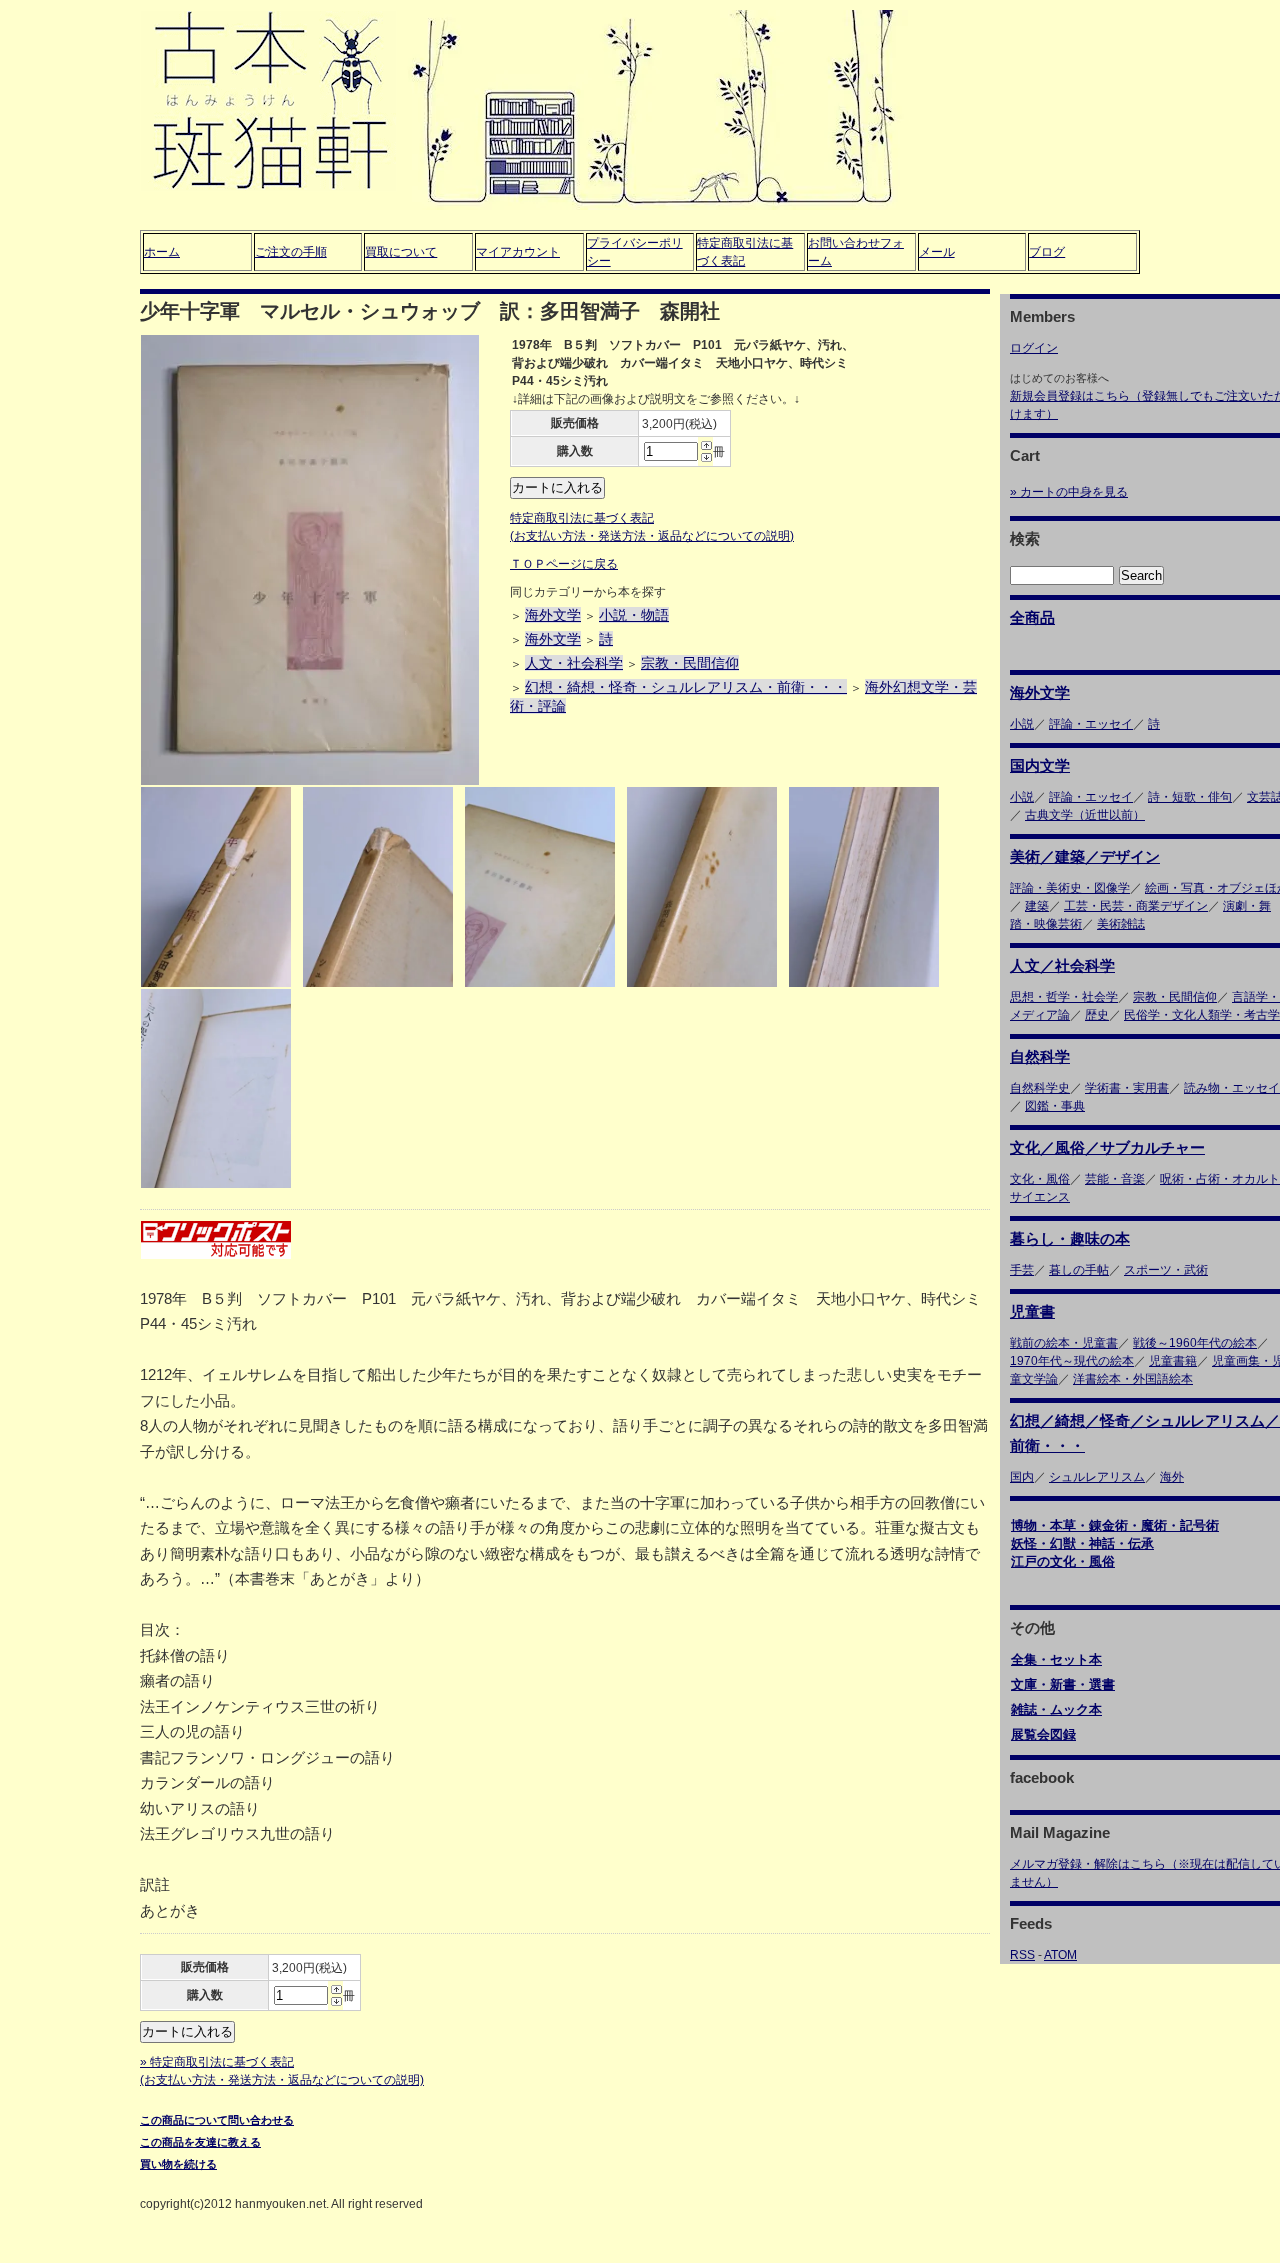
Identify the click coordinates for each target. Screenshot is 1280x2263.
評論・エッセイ (1091, 724)
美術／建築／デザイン (1085, 856)
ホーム (162, 252)
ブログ (1047, 252)
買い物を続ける (178, 2164)
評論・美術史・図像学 (1070, 888)
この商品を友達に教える (200, 2142)
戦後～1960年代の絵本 (1195, 1343)
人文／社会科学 (1062, 965)
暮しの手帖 (1079, 1270)
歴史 (1097, 1015)
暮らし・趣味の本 (1070, 1238)
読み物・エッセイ (1232, 1088)
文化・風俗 (1040, 1179)
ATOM (1060, 1955)
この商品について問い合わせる (217, 2120)
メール (937, 252)
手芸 (1022, 1270)
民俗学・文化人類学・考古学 (1202, 1015)
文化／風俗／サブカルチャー (1107, 1147)
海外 (1172, 1477)
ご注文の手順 (291, 252)
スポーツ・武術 (1166, 1270)
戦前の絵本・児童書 (1064, 1343)
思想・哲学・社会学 (1064, 997)
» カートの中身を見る (1069, 492)
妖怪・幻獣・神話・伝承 (1082, 1543)
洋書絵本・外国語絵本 (1133, 1379)
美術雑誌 (1121, 924)
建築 (1037, 906)
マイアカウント (518, 252)
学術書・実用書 (1127, 1088)
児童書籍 (1173, 1361)
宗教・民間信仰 (690, 663)
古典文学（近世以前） (1085, 815)
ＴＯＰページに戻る (564, 564)
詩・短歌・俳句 (1190, 797)
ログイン (1034, 348)
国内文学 (1040, 765)
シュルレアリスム (1097, 1477)
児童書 (1032, 1311)
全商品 (1032, 617)
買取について (401, 252)
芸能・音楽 (1115, 1179)
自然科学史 (1040, 1088)
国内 (1022, 1477)
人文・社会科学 (574, 663)
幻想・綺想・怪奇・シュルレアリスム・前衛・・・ (686, 687)
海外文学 (553, 615)
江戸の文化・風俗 (1063, 1561)
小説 (1022, 724)
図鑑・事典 (1055, 1106)
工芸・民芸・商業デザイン (1136, 906)
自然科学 (1040, 1056)
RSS (1022, 1955)
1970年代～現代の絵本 (1072, 1361)
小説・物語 (634, 615)
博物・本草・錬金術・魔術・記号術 (1115, 1525)
